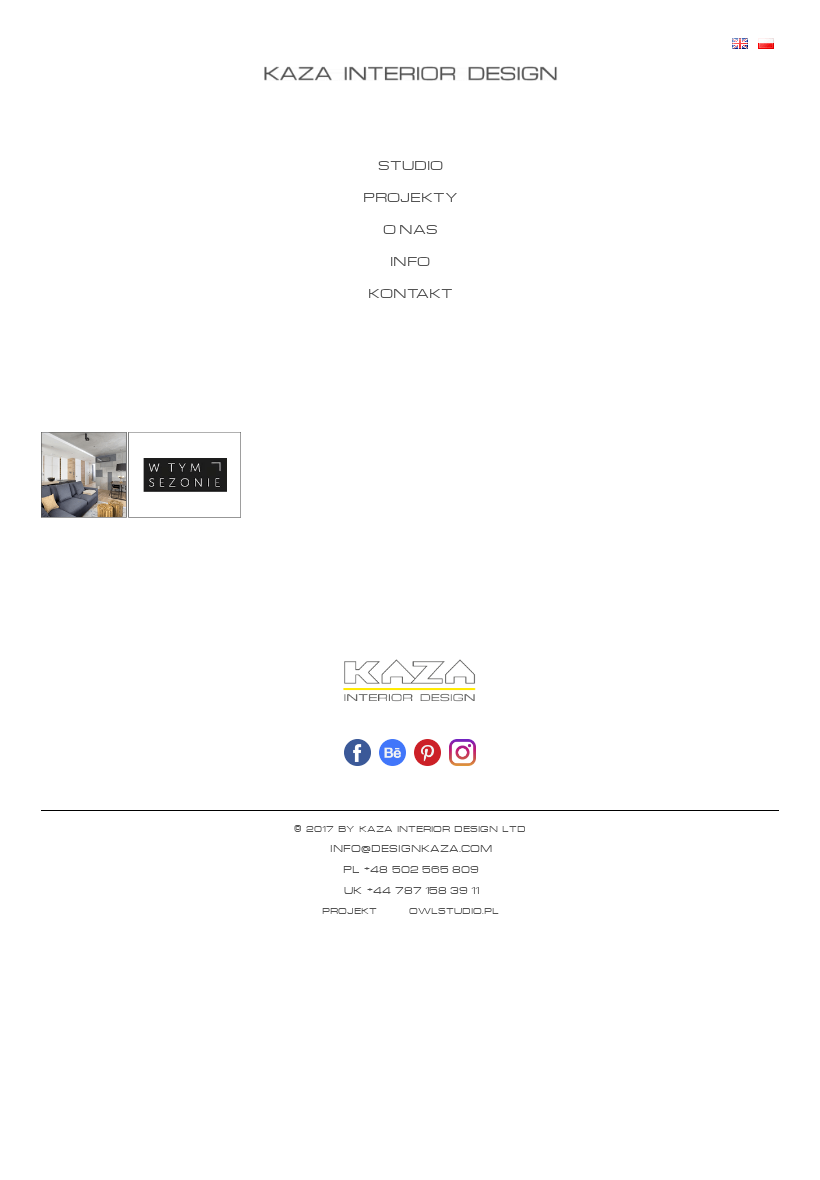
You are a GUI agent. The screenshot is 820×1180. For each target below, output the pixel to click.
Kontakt (410, 292)
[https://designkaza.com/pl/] (410, 73)
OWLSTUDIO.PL (454, 910)
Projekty (410, 196)
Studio (410, 164)
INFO (410, 260)
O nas (410, 228)
